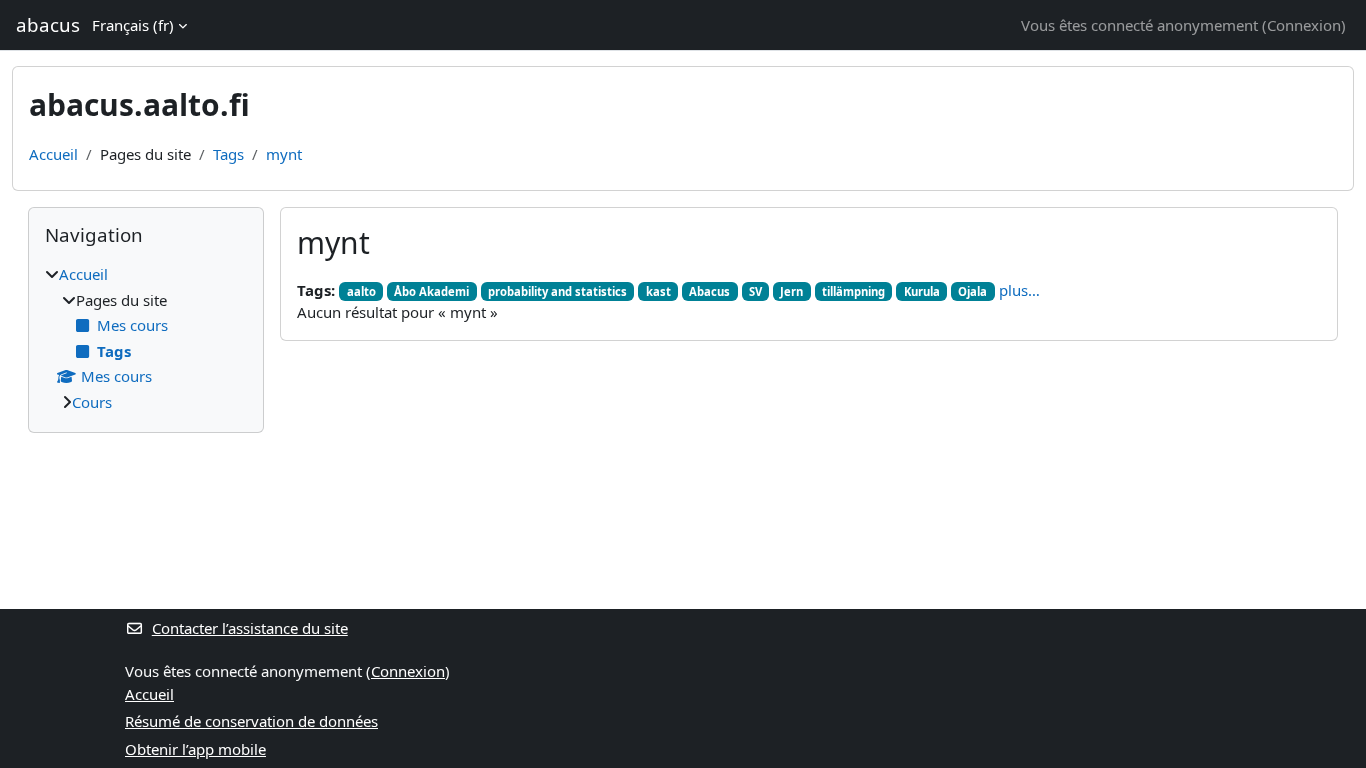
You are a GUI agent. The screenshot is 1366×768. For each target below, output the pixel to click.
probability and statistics (557, 291)
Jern (791, 291)
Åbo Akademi (431, 291)
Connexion (1304, 25)
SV (755, 291)
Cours (92, 402)
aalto (361, 291)
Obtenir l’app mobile (195, 749)
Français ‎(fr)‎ (133, 25)
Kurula (922, 291)
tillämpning (853, 291)
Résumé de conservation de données (251, 721)
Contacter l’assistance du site (250, 628)
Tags (228, 154)
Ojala (972, 291)
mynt (284, 154)
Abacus (709, 291)
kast (658, 291)
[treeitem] (146, 338)
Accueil (53, 154)
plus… (1019, 290)
